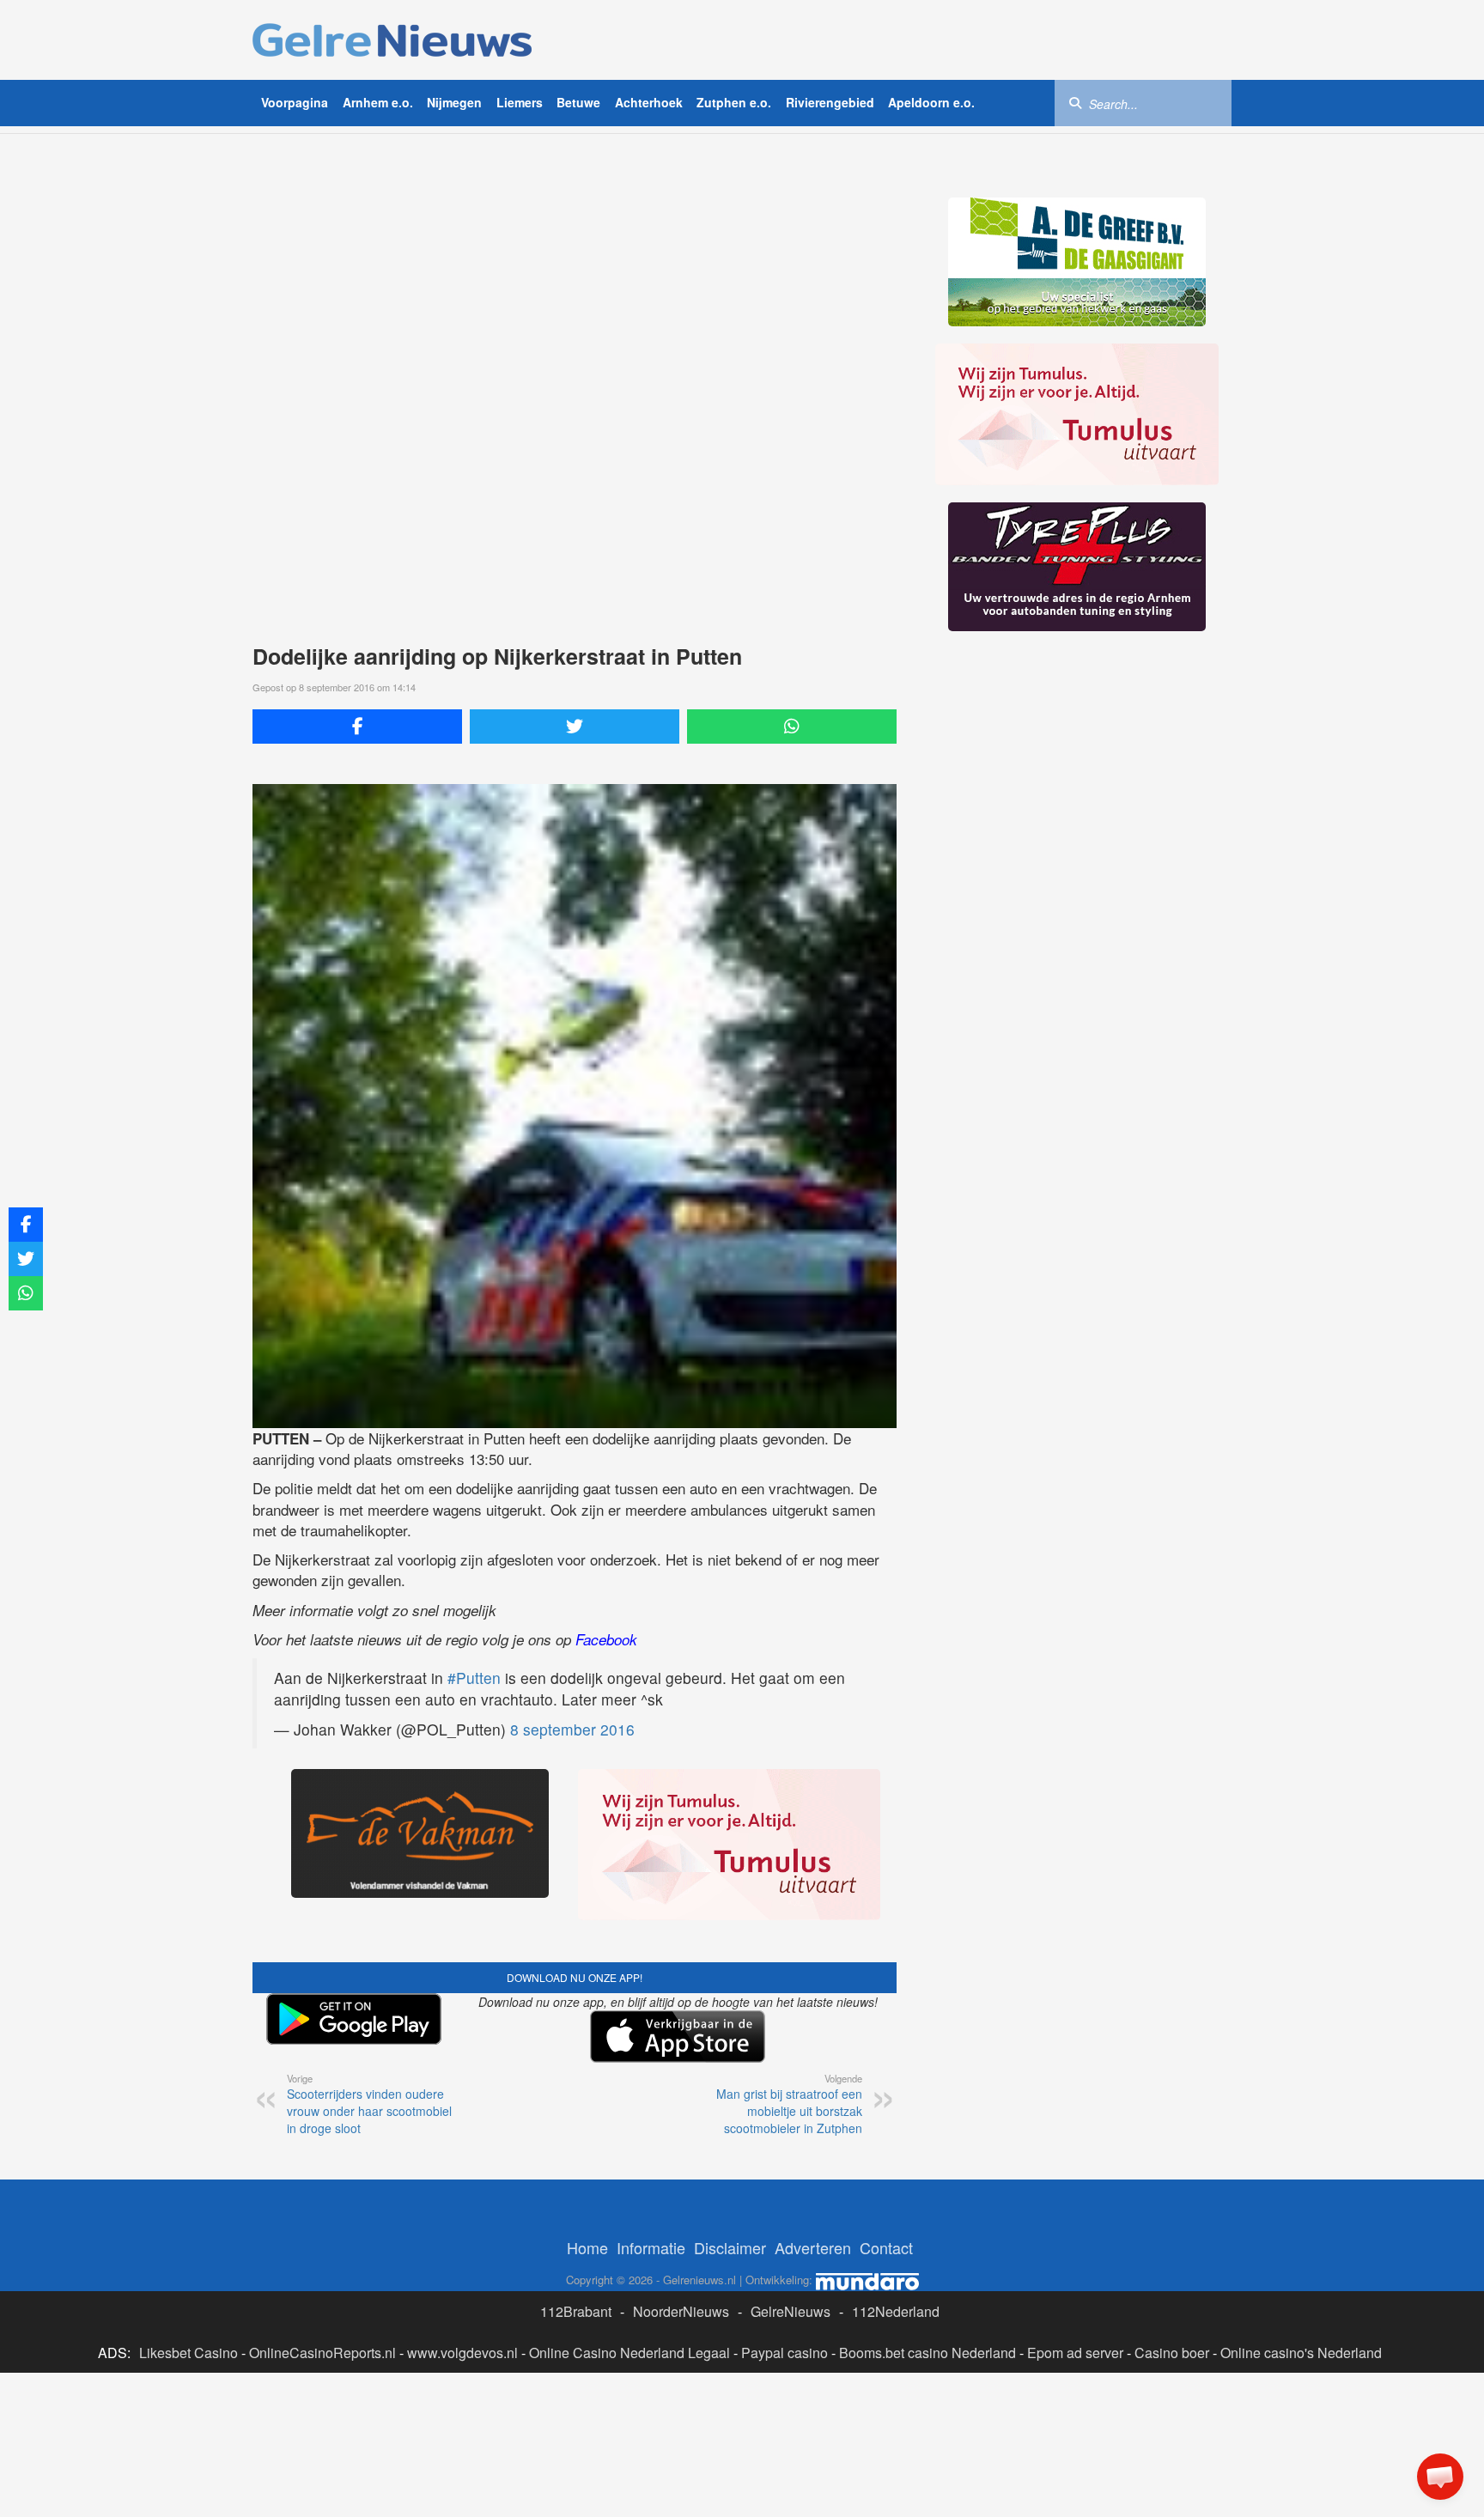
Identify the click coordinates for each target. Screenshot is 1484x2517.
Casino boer (1172, 2353)
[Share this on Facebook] (357, 727)
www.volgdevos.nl (462, 2353)
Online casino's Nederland (1301, 2353)
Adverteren (813, 2247)
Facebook (606, 1639)
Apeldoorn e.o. (931, 102)
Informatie (651, 2247)
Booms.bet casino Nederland (927, 2353)
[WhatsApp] (792, 727)
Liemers (520, 102)
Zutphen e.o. (734, 102)
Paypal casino (785, 2353)
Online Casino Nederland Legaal (629, 2353)
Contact (886, 2247)
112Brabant (576, 2311)
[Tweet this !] (575, 727)
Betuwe (578, 102)
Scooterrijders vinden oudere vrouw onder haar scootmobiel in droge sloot (369, 2104)
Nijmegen (454, 102)
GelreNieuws (791, 2311)
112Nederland (896, 2311)
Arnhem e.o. (378, 102)
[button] (1440, 2477)
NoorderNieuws (681, 2311)
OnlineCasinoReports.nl (322, 2353)
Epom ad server (1075, 2353)
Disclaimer (730, 2247)
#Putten (474, 1678)
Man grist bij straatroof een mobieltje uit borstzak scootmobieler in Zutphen (789, 2104)
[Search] (1075, 102)
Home (587, 2247)
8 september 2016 (572, 1729)
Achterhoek (649, 102)
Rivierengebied (830, 102)
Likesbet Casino (189, 2353)
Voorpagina (295, 102)
